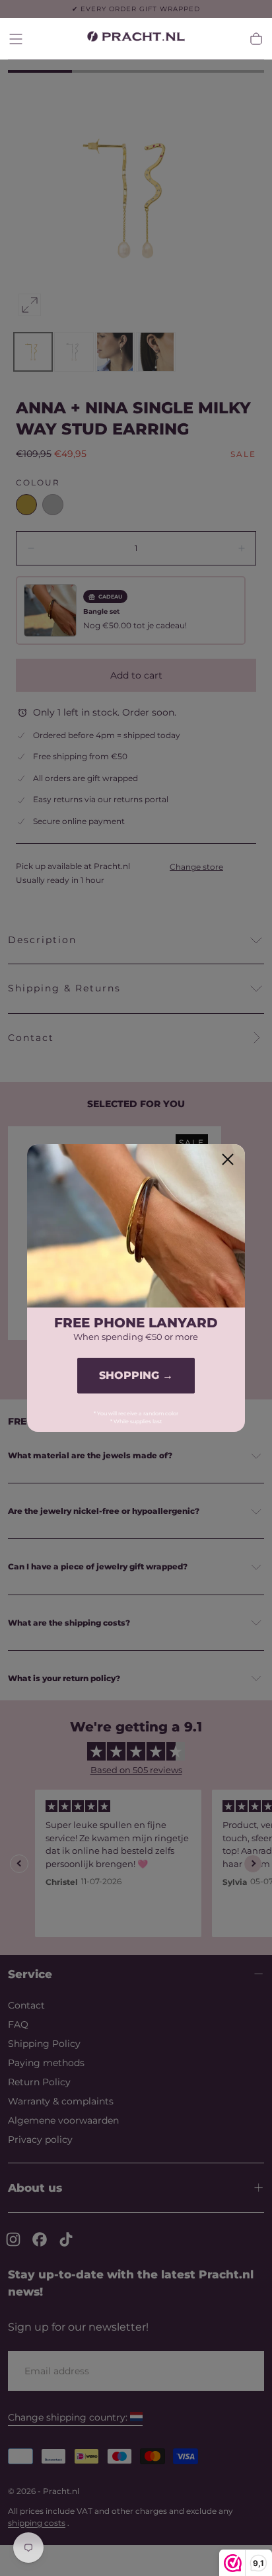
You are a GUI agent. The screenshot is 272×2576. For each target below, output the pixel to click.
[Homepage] (136, 39)
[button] (16, 39)
